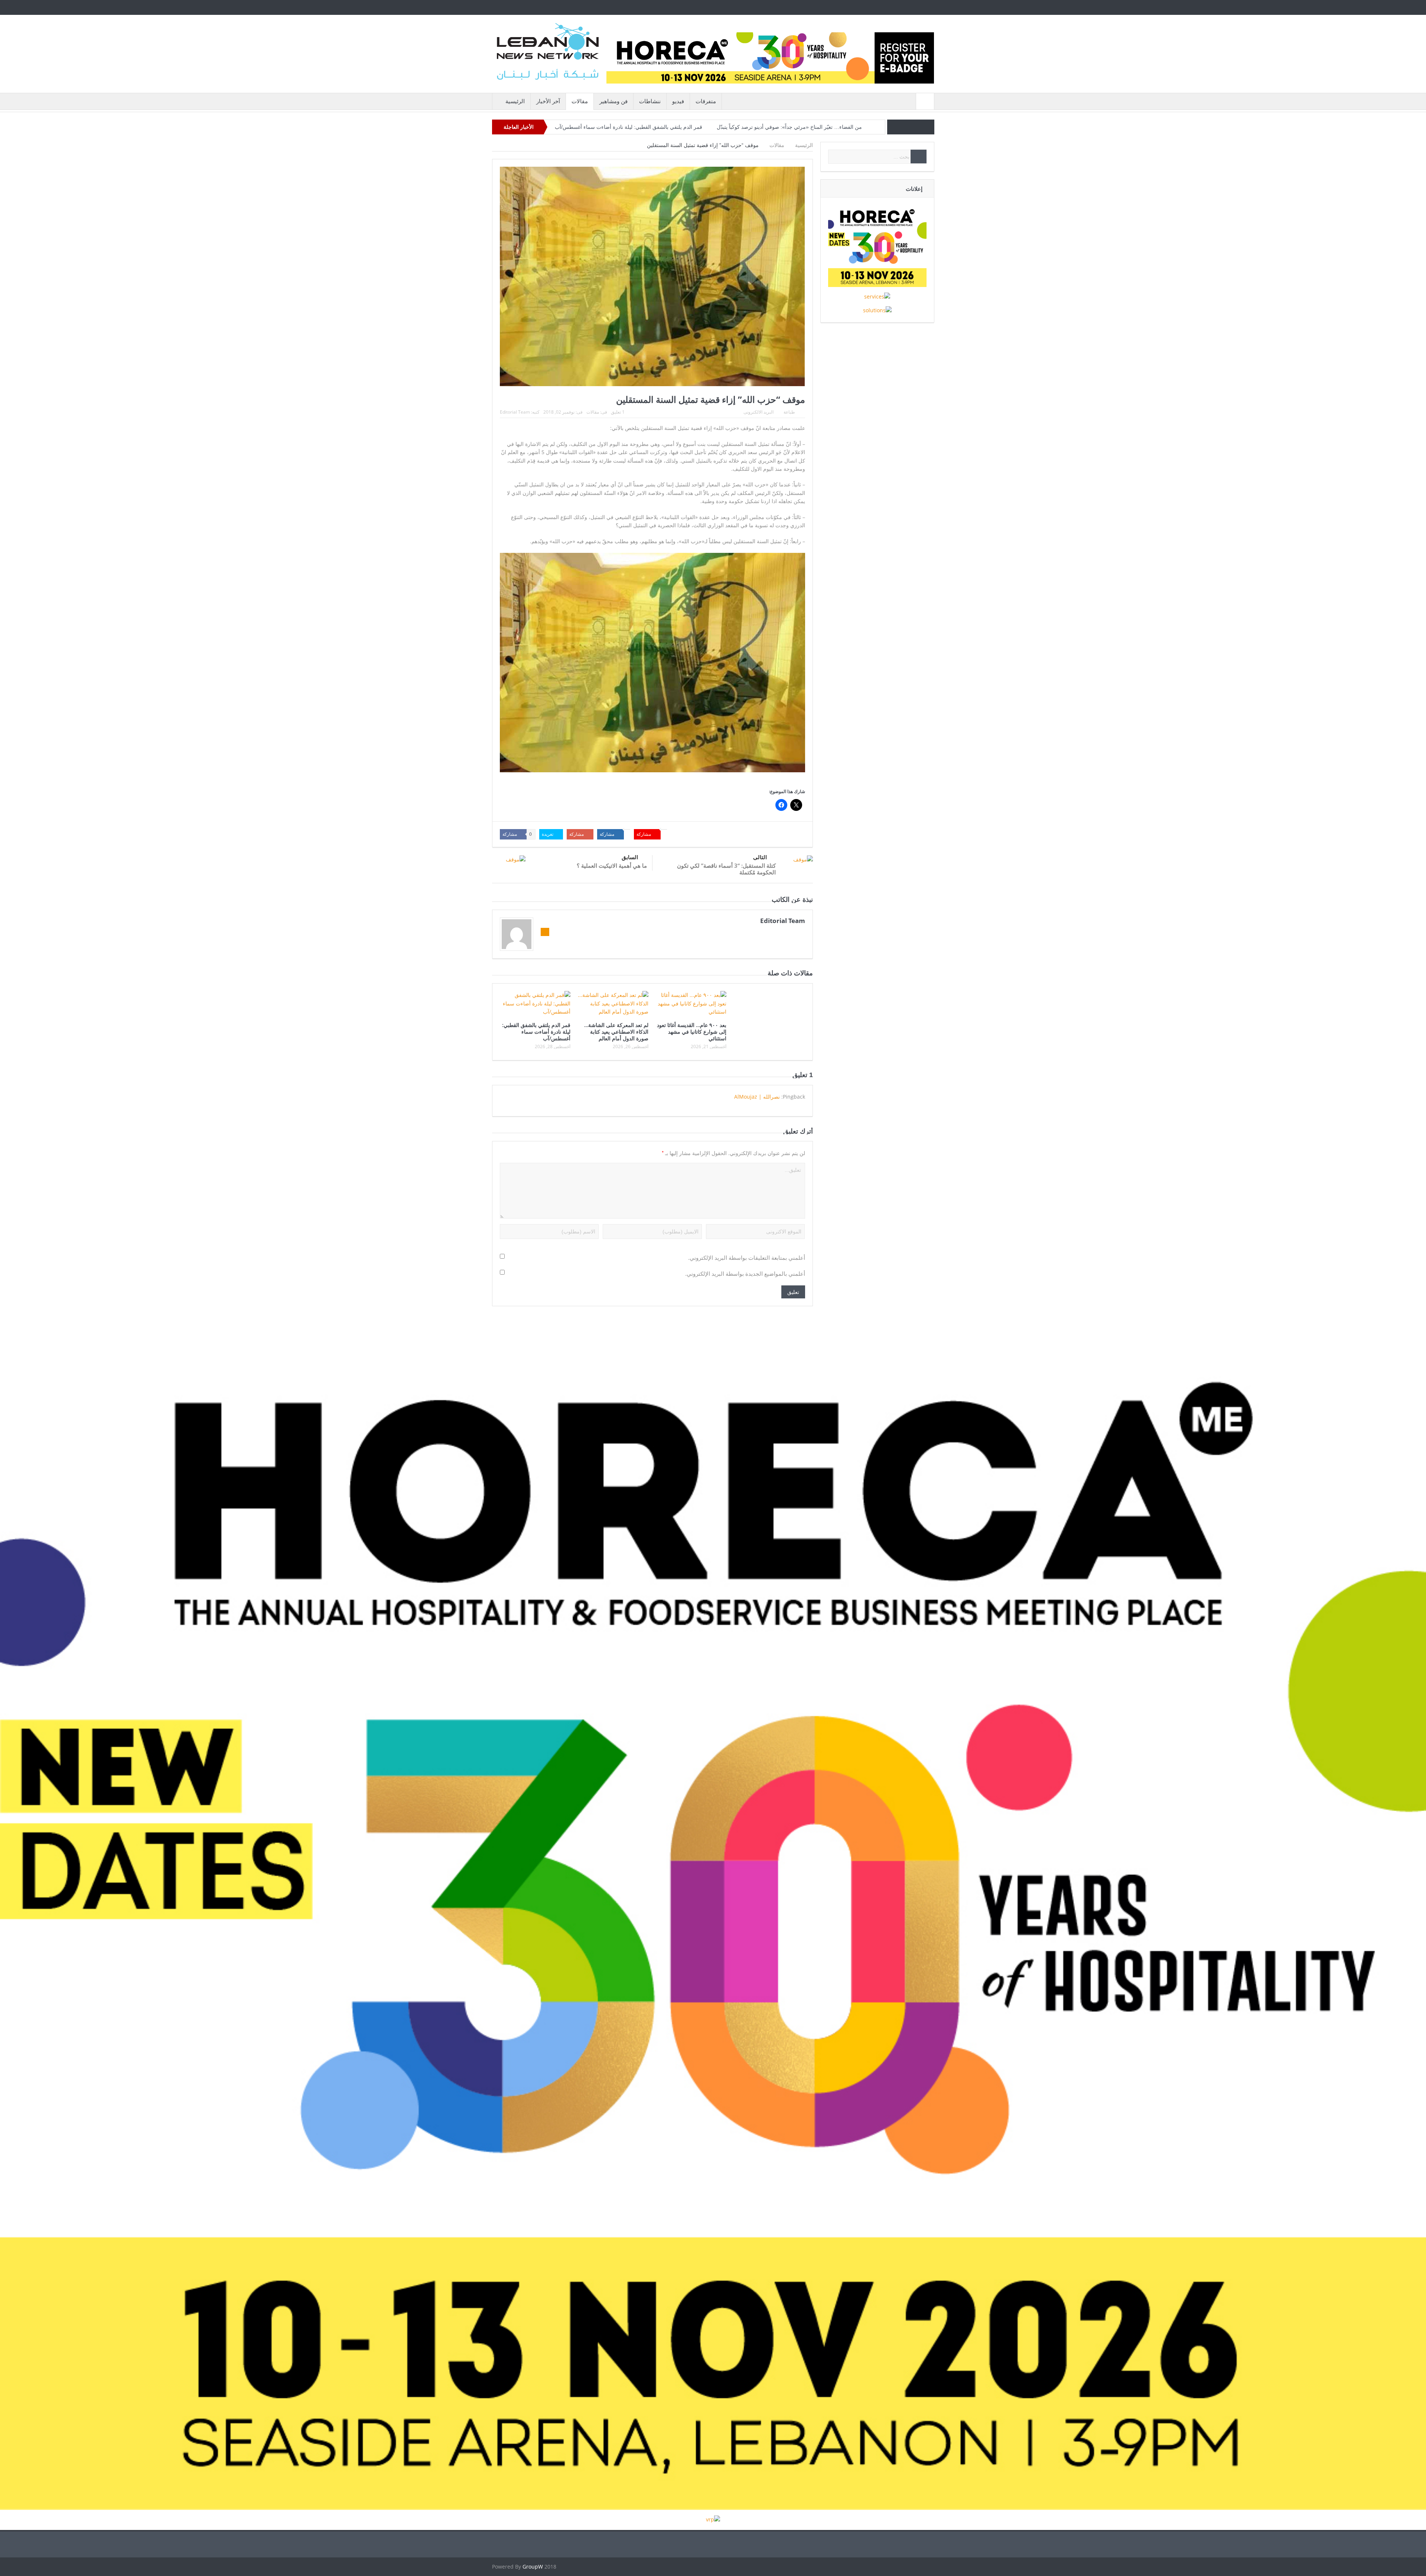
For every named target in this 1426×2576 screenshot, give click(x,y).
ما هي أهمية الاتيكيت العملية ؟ (612, 865)
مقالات (580, 101)
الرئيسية (515, 101)
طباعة (789, 412)
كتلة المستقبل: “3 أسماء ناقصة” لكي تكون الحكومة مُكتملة (726, 869)
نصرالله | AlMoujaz (757, 1097)
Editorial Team (515, 412)
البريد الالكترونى (758, 412)
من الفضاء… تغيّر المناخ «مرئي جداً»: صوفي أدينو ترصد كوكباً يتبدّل (789, 127)
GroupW (533, 2567)
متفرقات (706, 101)
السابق (630, 857)
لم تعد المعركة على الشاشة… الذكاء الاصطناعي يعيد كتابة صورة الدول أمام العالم (616, 1032)
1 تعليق (618, 412)
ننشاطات (650, 101)
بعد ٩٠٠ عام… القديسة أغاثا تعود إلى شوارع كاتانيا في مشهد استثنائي (692, 1032)
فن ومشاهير (613, 101)
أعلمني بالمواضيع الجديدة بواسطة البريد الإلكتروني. (745, 1274)
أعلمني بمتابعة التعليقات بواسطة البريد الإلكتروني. (747, 1258)
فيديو (678, 101)
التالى (760, 857)
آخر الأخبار (548, 101)
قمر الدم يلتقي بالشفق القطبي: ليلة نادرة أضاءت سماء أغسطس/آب (629, 127)
